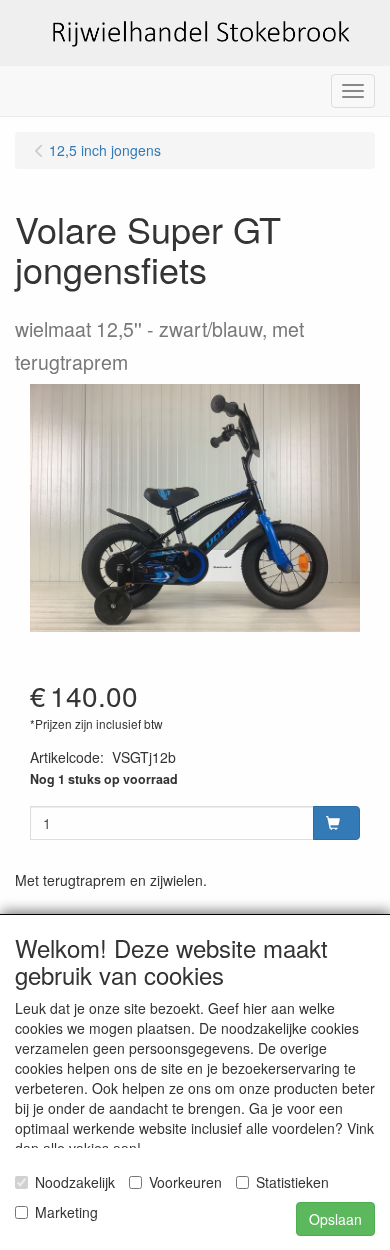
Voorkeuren (185, 1182)
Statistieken (292, 1182)
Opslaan (335, 1219)
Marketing (66, 1212)
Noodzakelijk (75, 1182)
